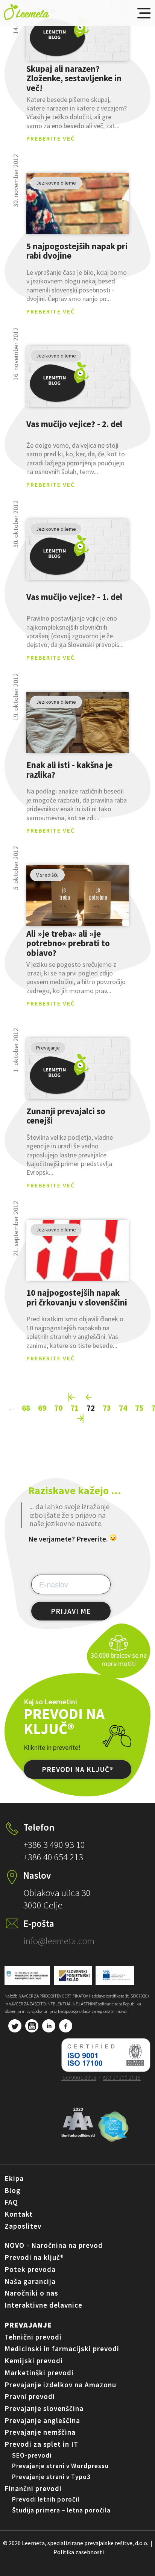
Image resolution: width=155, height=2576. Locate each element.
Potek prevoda (30, 2269)
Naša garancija (30, 2281)
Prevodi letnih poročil (46, 2499)
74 (123, 1408)
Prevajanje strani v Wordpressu (60, 2466)
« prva (72, 1397)
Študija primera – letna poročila (61, 2510)
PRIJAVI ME (71, 1611)
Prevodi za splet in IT (41, 2444)
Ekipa (14, 2178)
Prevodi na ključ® (34, 2257)
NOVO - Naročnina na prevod (54, 2245)
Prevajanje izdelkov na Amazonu (60, 2385)
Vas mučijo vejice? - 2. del (74, 424)
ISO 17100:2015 (122, 2078)
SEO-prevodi (32, 2455)
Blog (13, 2190)
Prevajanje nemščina (40, 2432)
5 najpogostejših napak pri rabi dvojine (77, 251)
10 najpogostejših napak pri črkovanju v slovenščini (77, 1298)
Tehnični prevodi (33, 2337)
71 (74, 1408)
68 (26, 1408)
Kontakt (19, 2214)
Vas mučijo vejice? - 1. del (74, 597)
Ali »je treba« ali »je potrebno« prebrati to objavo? (68, 943)
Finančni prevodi (33, 2488)
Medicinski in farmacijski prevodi (62, 2349)
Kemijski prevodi (34, 2361)
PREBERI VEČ (77, 31)
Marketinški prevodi (39, 2373)
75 (139, 1408)
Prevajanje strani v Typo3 (51, 2477)
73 (107, 1408)
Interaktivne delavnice (43, 2305)
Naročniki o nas (31, 2293)
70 (58, 1408)
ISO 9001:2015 (79, 2078)
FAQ (11, 2202)
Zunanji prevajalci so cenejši (66, 1116)
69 (42, 1408)
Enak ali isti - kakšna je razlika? (69, 770)
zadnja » (81, 1418)
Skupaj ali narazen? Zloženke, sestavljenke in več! (74, 78)
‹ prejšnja (89, 1397)
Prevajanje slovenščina (44, 2408)
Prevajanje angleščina (42, 2420)
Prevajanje (28, 2325)
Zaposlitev (23, 2226)
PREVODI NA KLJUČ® (77, 1769)
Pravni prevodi (30, 2396)
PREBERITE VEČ (51, 138)
